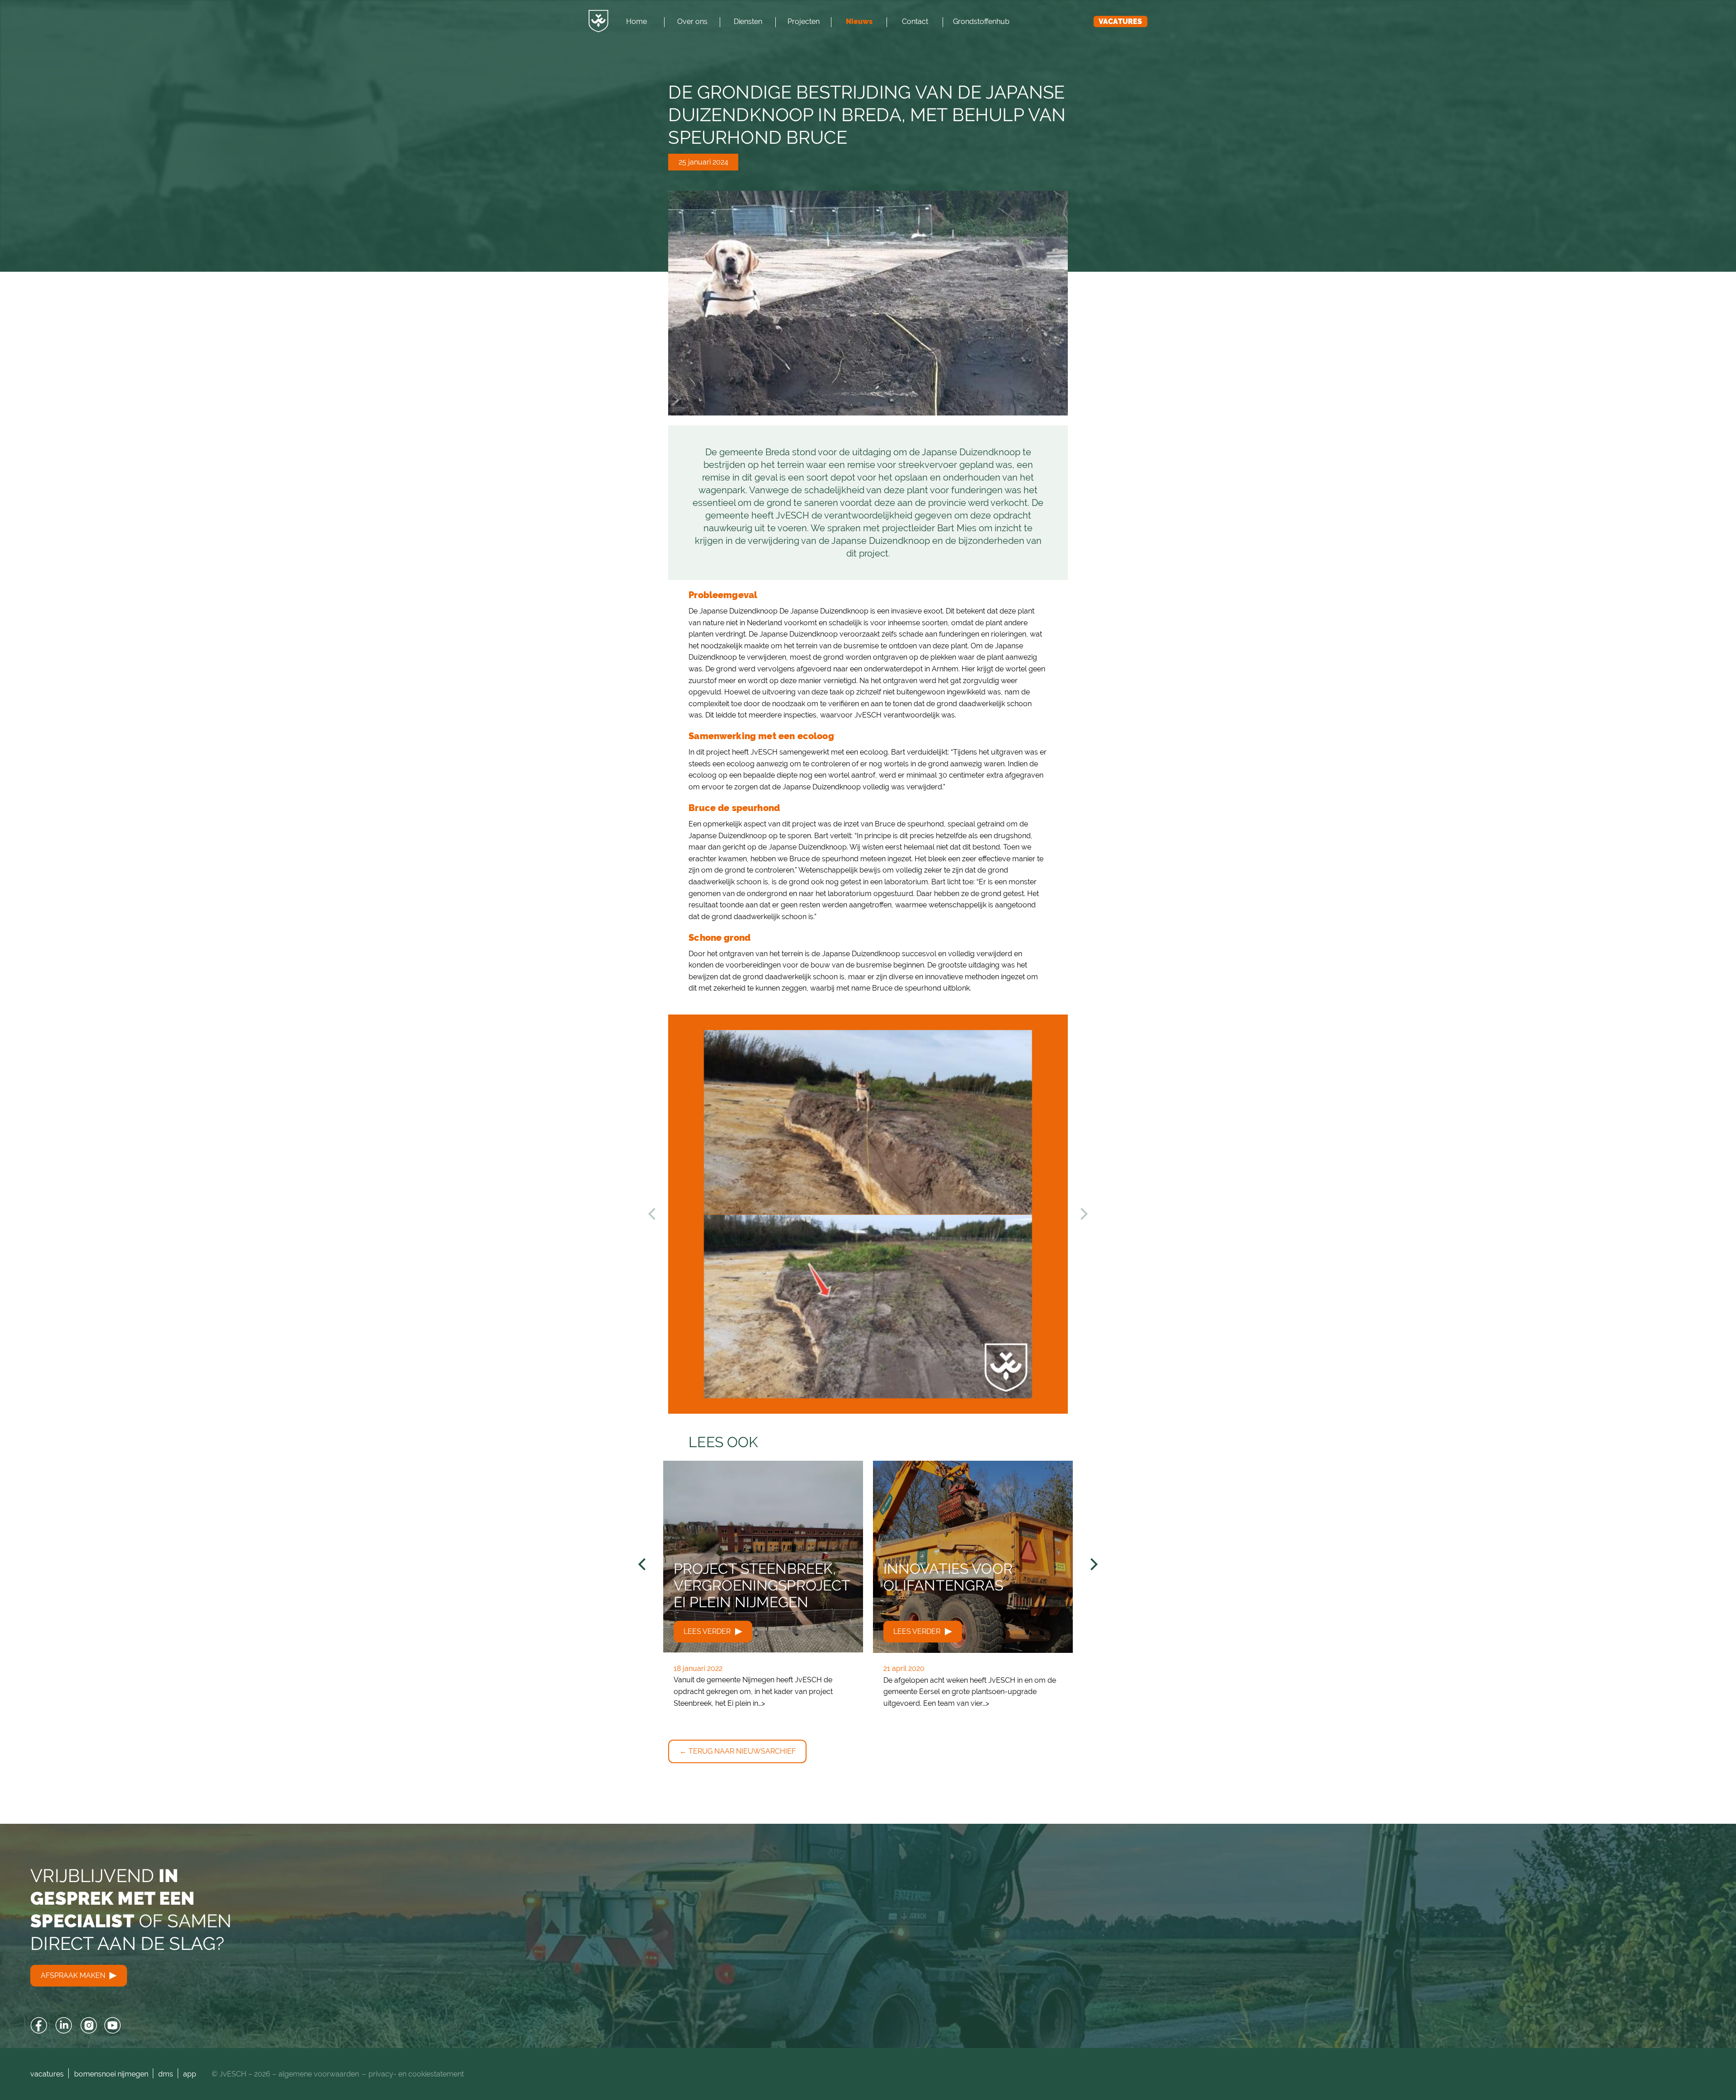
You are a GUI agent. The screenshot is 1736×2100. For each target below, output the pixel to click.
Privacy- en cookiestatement (416, 2074)
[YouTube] (113, 2026)
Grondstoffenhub (981, 21)
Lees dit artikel (763, 1590)
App (190, 2074)
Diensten (748, 21)
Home (637, 21)
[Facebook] (39, 2026)
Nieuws (859, 21)
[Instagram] (88, 2026)
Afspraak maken (74, 1975)
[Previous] (643, 1564)
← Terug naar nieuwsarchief (738, 1751)
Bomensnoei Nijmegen (111, 2074)
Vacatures (1120, 21)
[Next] (1093, 1564)
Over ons (692, 21)
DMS (166, 2074)
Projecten (804, 21)
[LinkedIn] (64, 2026)
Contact (915, 21)
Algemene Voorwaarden (319, 2074)
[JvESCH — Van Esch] (599, 21)
